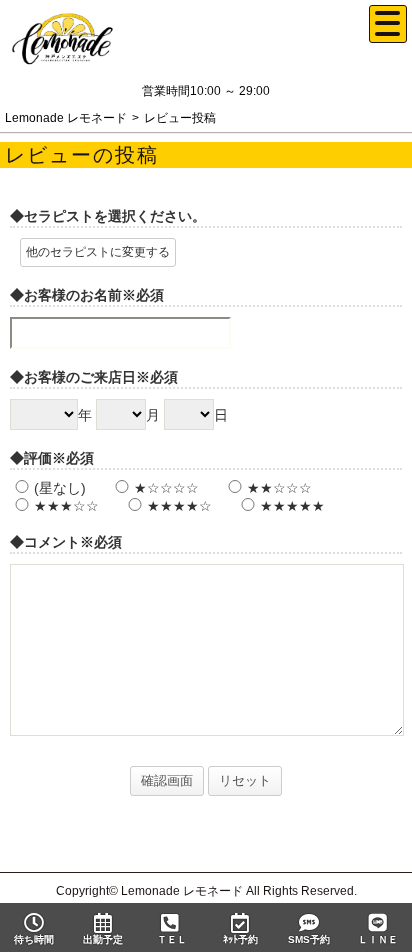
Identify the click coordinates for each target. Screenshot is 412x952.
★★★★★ (292, 506)
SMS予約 (309, 939)
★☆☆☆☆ (166, 488)
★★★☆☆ (66, 506)
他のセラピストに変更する (98, 252)
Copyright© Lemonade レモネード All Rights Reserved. (206, 891)
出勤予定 (103, 939)
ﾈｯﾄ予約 (240, 939)
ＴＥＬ (172, 939)
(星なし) (60, 488)
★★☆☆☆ (279, 488)
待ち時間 (34, 939)
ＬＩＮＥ (378, 939)
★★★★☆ (179, 506)
